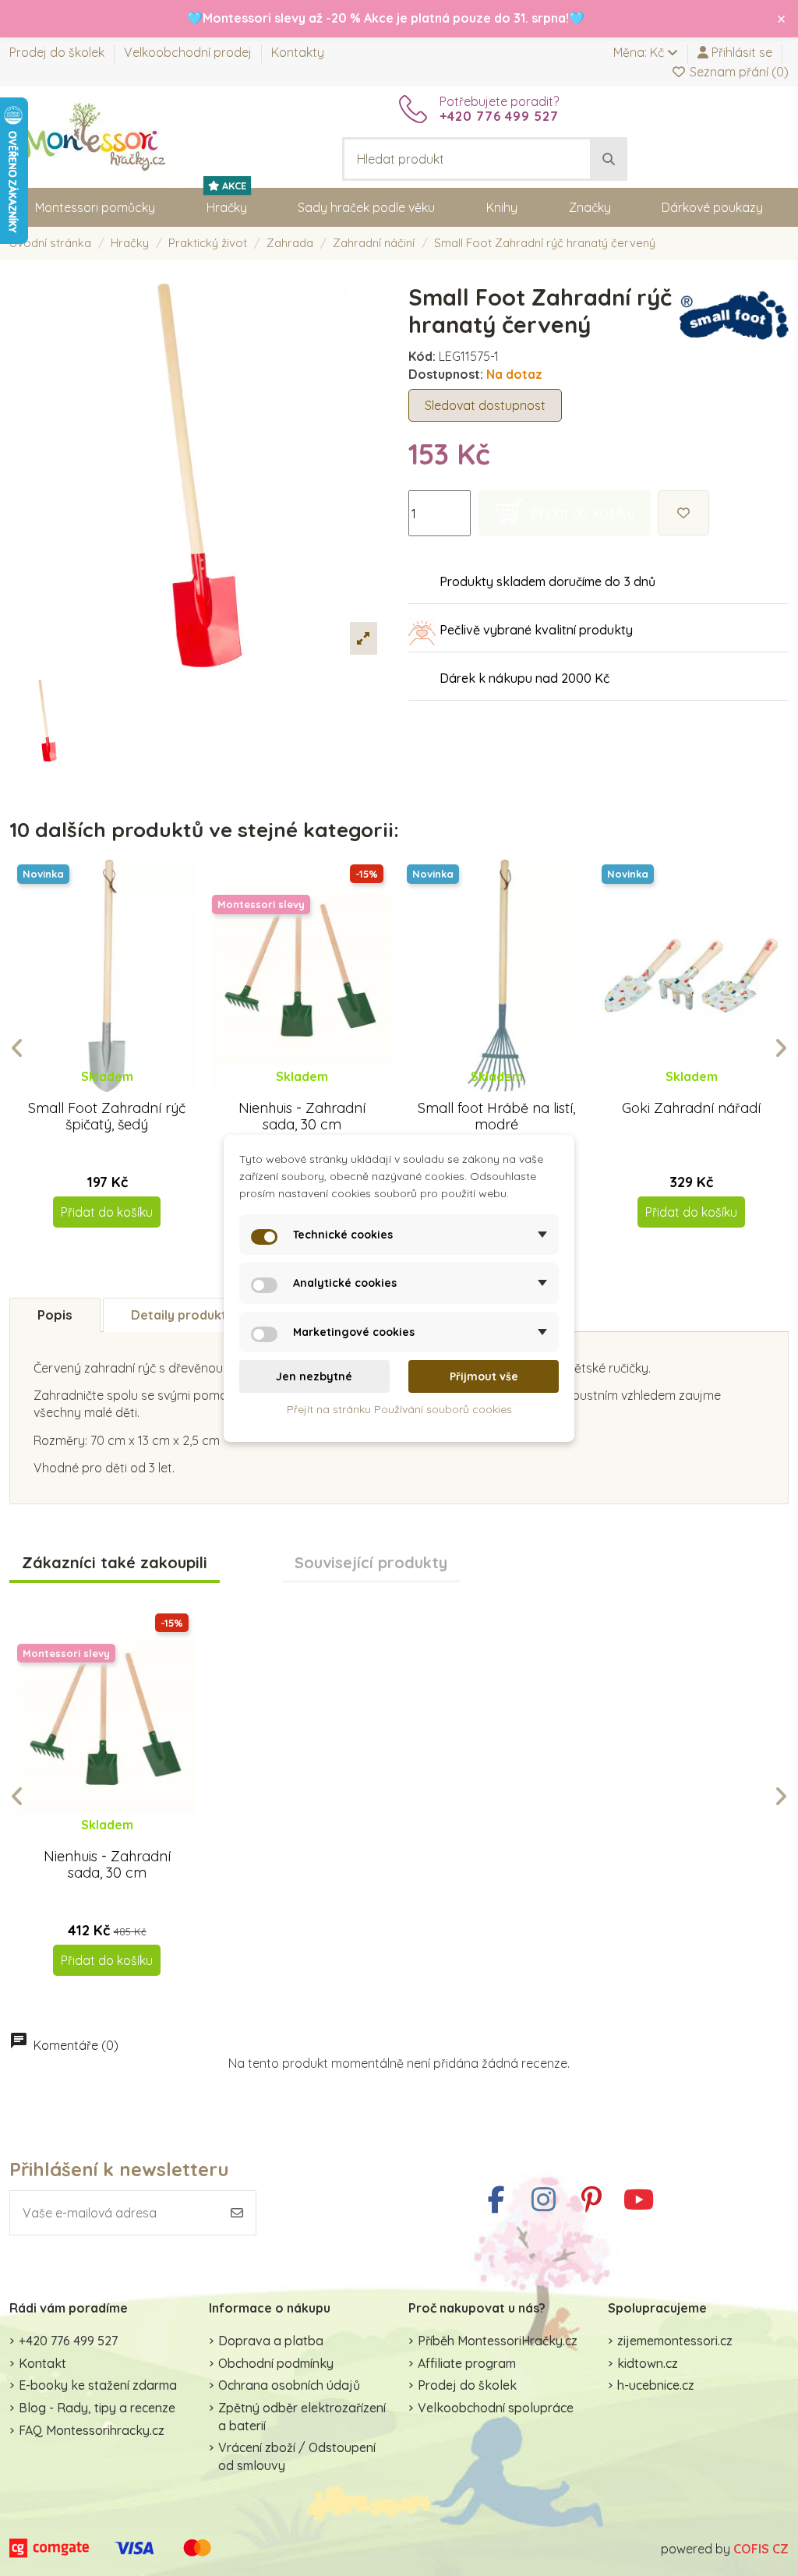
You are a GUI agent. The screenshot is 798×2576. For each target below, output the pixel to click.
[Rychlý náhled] (120, 1092)
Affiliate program (467, 2363)
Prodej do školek (58, 52)
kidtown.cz (648, 2363)
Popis (55, 1315)
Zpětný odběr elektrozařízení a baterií (302, 2416)
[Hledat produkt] (609, 159)
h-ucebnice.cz (656, 2385)
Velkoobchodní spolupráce (496, 2408)
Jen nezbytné (314, 1376)
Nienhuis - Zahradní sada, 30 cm (302, 1117)
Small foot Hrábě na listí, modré (496, 1117)
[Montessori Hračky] (95, 136)
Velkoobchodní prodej (189, 52)
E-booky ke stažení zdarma (98, 2385)
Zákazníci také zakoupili (115, 1563)
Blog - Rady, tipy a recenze (97, 2408)
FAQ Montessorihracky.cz (92, 2430)
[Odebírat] (237, 2213)
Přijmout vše (484, 1376)
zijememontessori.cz (675, 2341)
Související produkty (371, 1563)
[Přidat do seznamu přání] (683, 513)
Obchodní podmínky (276, 2363)
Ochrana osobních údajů (289, 2385)
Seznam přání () (738, 72)
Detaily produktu (182, 1315)
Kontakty (298, 52)
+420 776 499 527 (68, 2341)
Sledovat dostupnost (485, 405)
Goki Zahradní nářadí (691, 1108)
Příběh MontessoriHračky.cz (498, 2341)
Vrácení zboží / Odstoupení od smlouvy (297, 2456)
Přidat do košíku (107, 1212)
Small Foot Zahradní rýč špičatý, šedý (107, 1117)
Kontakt (42, 2363)
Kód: (422, 356)
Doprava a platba (271, 2341)
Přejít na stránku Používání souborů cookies (399, 1409)
